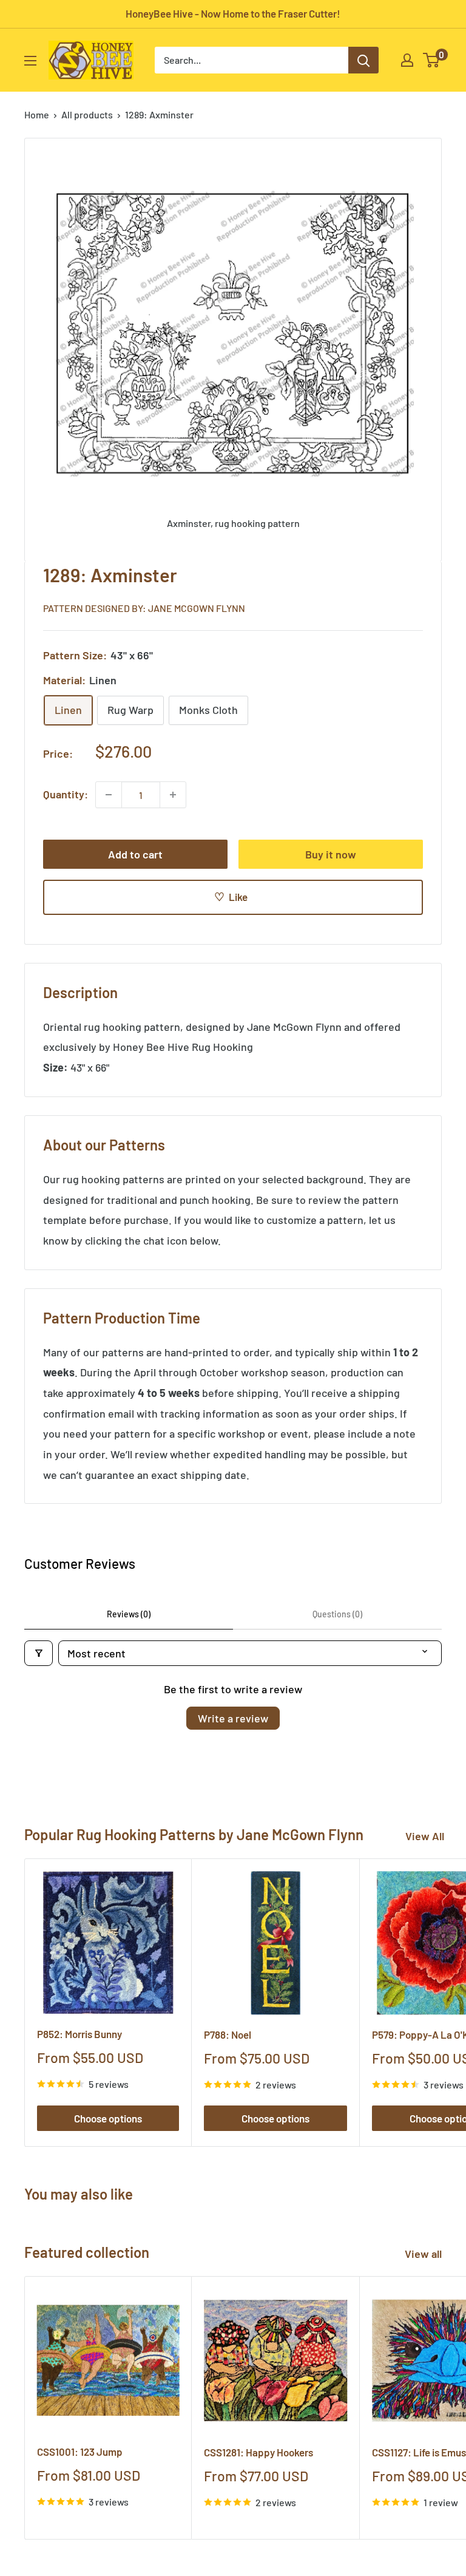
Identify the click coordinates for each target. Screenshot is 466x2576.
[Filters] (39, 1653)
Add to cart (135, 854)
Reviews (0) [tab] (129, 1614)
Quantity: (66, 794)
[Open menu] (30, 61)
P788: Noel (228, 2034)
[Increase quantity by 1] (173, 795)
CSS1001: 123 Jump (80, 2452)
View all (424, 2254)
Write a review (233, 1718)
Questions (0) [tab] (337, 1614)
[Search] (363, 60)
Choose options (108, 2118)
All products (87, 114)
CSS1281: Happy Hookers (258, 2452)
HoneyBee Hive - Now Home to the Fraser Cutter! (233, 13)
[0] (432, 60)
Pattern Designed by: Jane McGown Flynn (144, 608)
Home (37, 114)
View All (425, 1836)
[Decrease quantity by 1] (109, 795)
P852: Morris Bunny (79, 2034)
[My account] (407, 60)
